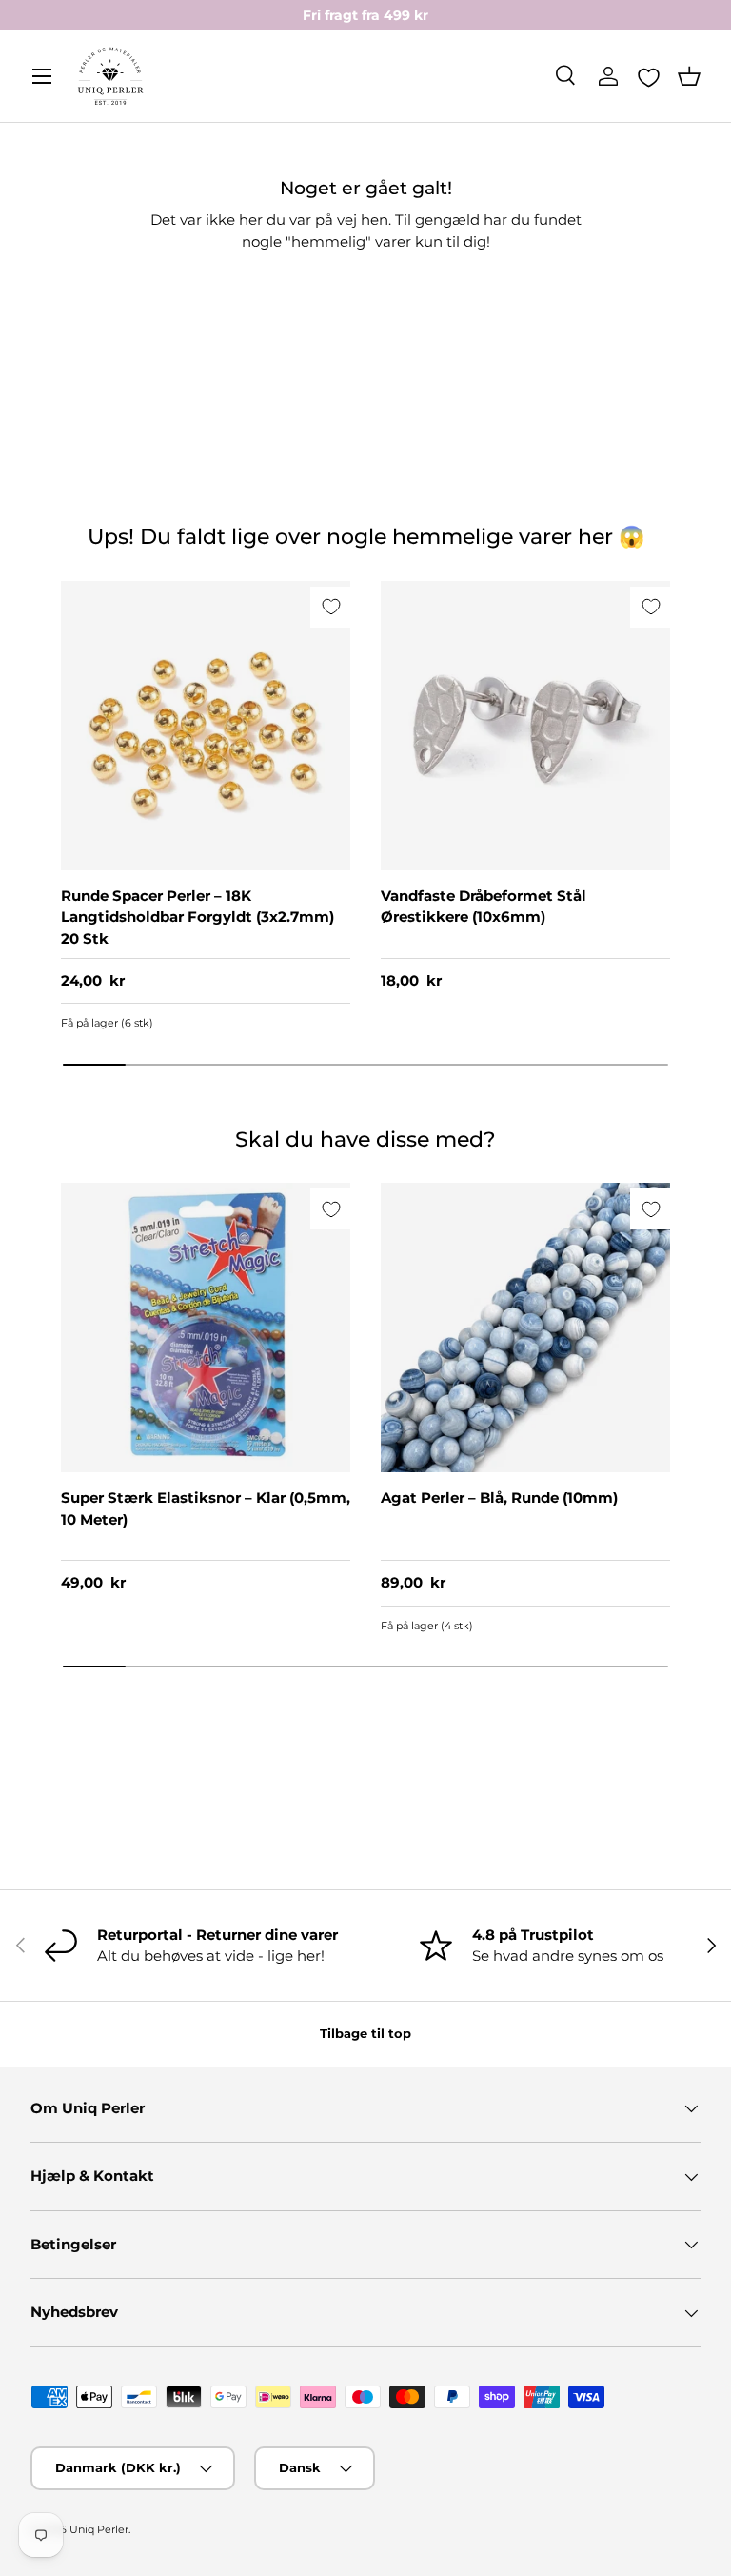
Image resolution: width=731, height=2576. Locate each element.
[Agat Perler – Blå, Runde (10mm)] (525, 1328)
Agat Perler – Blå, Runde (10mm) (499, 1498)
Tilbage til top (365, 2033)
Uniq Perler (99, 2529)
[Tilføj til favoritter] (331, 607)
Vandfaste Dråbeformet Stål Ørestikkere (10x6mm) (484, 907)
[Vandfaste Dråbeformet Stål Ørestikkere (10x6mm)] (525, 726)
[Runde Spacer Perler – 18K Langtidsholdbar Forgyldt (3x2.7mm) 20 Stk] (206, 726)
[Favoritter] (649, 77)
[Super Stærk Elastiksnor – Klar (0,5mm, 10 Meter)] (206, 1328)
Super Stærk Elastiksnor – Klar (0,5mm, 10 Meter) (206, 1508)
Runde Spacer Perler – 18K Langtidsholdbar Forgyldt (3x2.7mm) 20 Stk (198, 917)
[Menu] (42, 76)
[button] (689, 76)
